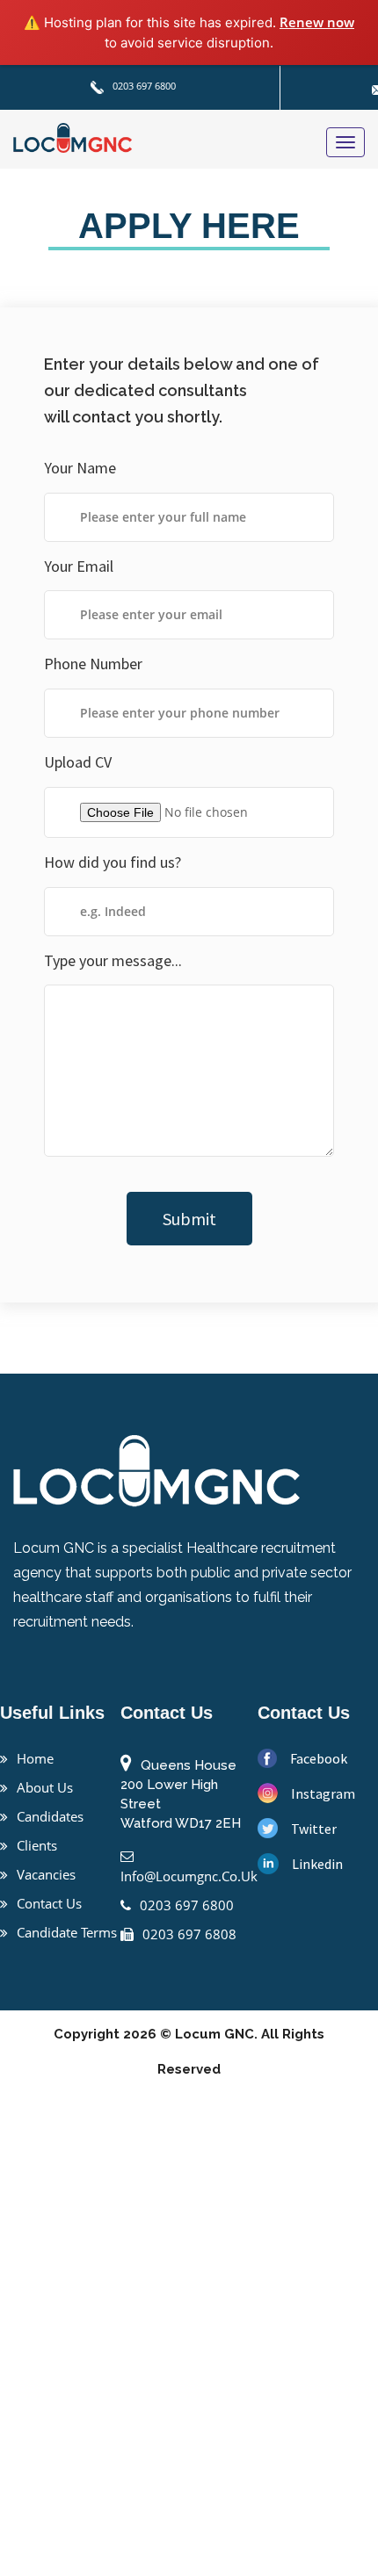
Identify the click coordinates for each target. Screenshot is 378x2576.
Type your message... (113, 960)
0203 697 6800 (143, 86)
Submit (189, 1219)
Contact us (49, 1903)
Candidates (50, 1816)
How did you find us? (113, 862)
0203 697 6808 (189, 1934)
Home (35, 1758)
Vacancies (46, 1874)
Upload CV (78, 762)
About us (45, 1787)
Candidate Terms (67, 1932)
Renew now (317, 22)
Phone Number (93, 664)
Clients (37, 1845)
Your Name (80, 468)
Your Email (79, 566)
